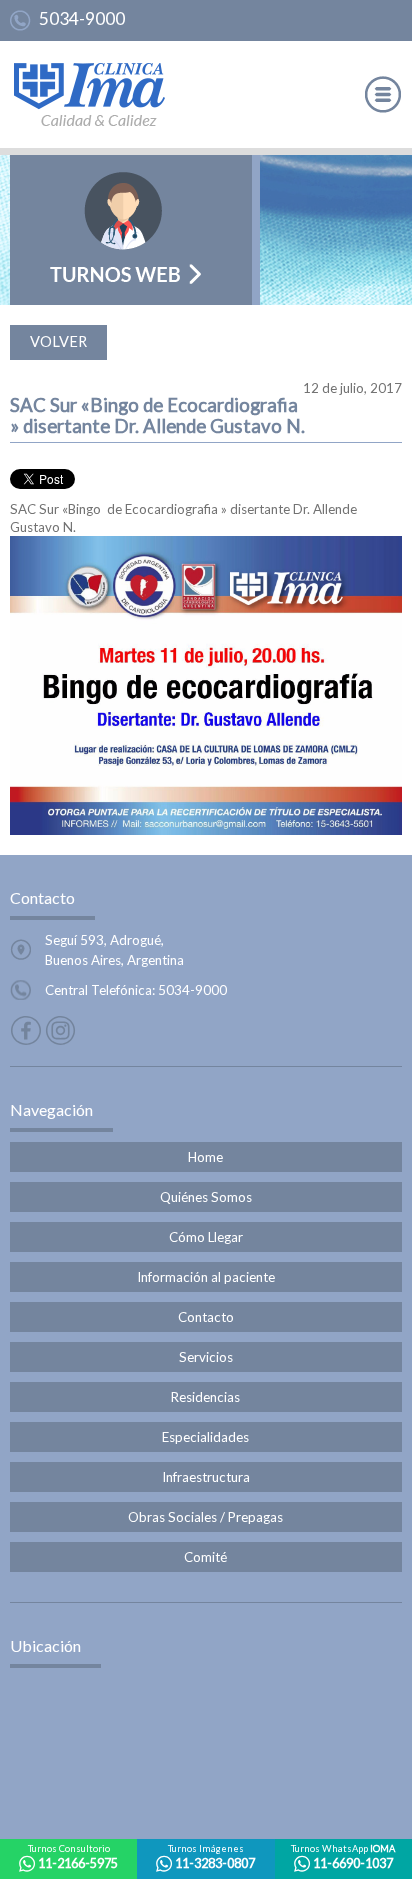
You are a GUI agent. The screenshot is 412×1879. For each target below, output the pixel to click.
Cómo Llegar (206, 1237)
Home (205, 1157)
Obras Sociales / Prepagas (205, 1517)
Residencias (205, 1397)
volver (58, 341)
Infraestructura (206, 1477)
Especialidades (205, 1437)
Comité (205, 1557)
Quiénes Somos (206, 1197)
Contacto (206, 1317)
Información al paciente (206, 1277)
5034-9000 (82, 18)
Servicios (206, 1357)
